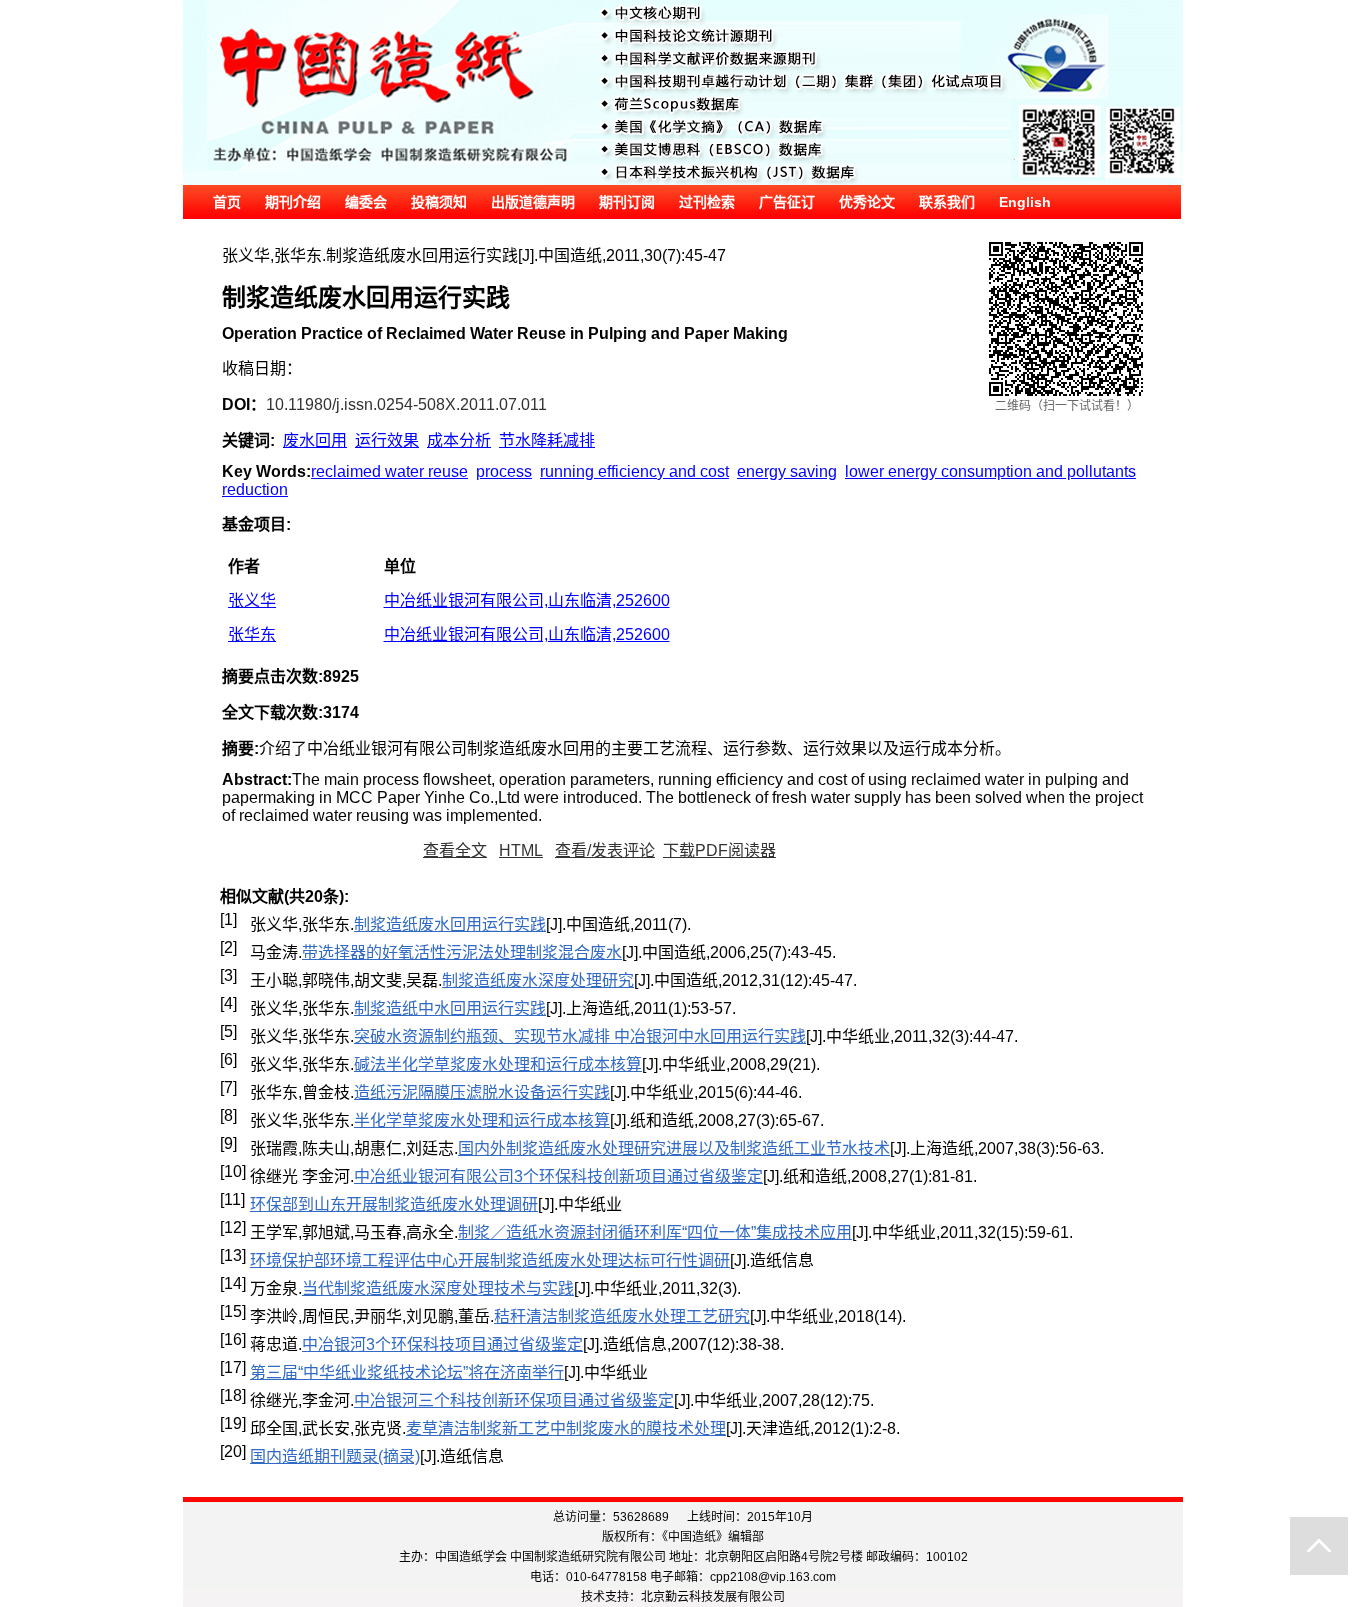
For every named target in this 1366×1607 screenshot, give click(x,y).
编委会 (366, 202)
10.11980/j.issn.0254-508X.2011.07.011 (406, 404)
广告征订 (787, 202)
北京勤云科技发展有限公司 (713, 1597)
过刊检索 (707, 202)
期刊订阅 (627, 202)
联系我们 (947, 202)
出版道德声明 (533, 202)
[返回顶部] (1319, 1546)
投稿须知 (439, 202)
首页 (227, 202)
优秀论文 (867, 202)
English (1025, 202)
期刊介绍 (293, 202)
